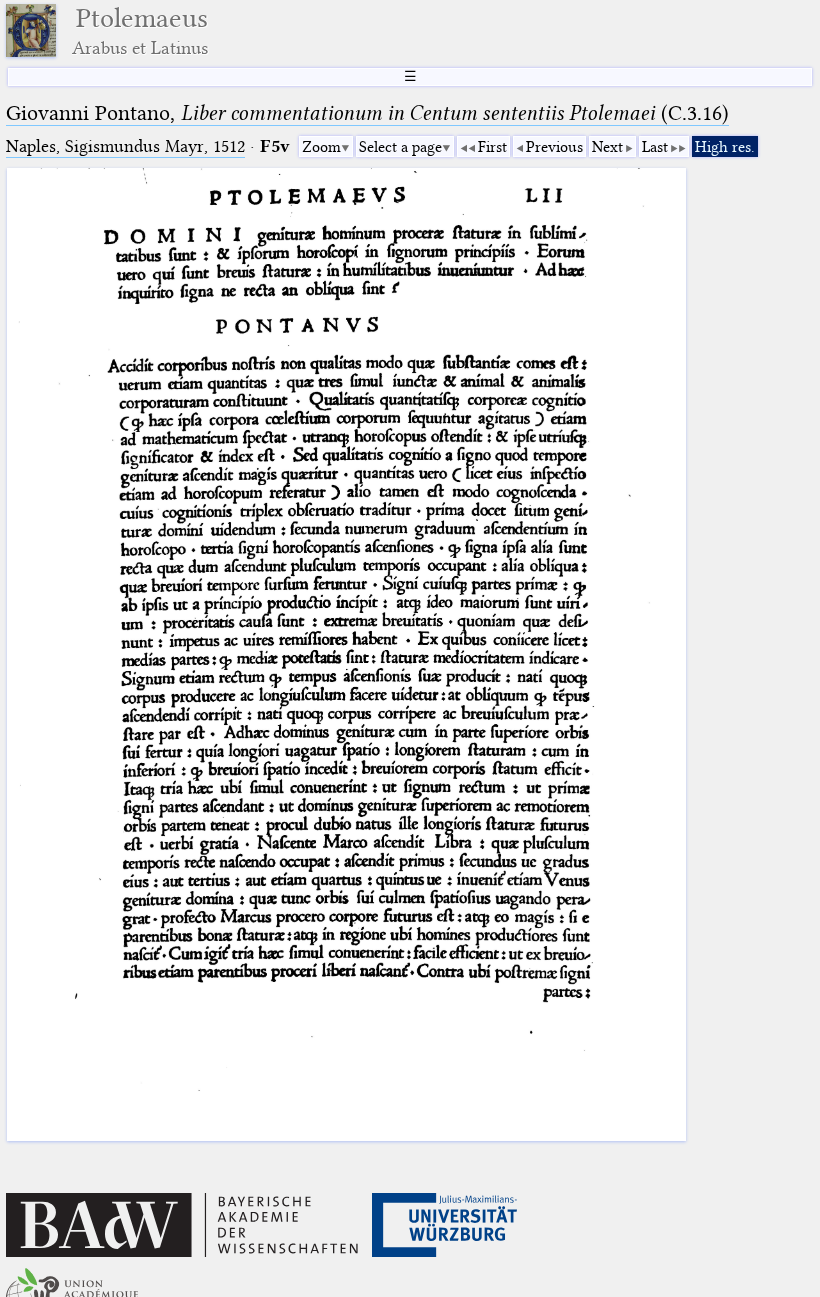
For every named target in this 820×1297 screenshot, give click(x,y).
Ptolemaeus (140, 30)
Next (607, 147)
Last (655, 147)
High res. (725, 147)
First (492, 147)
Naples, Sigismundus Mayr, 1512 (125, 146)
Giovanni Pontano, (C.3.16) (367, 113)
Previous (554, 147)
